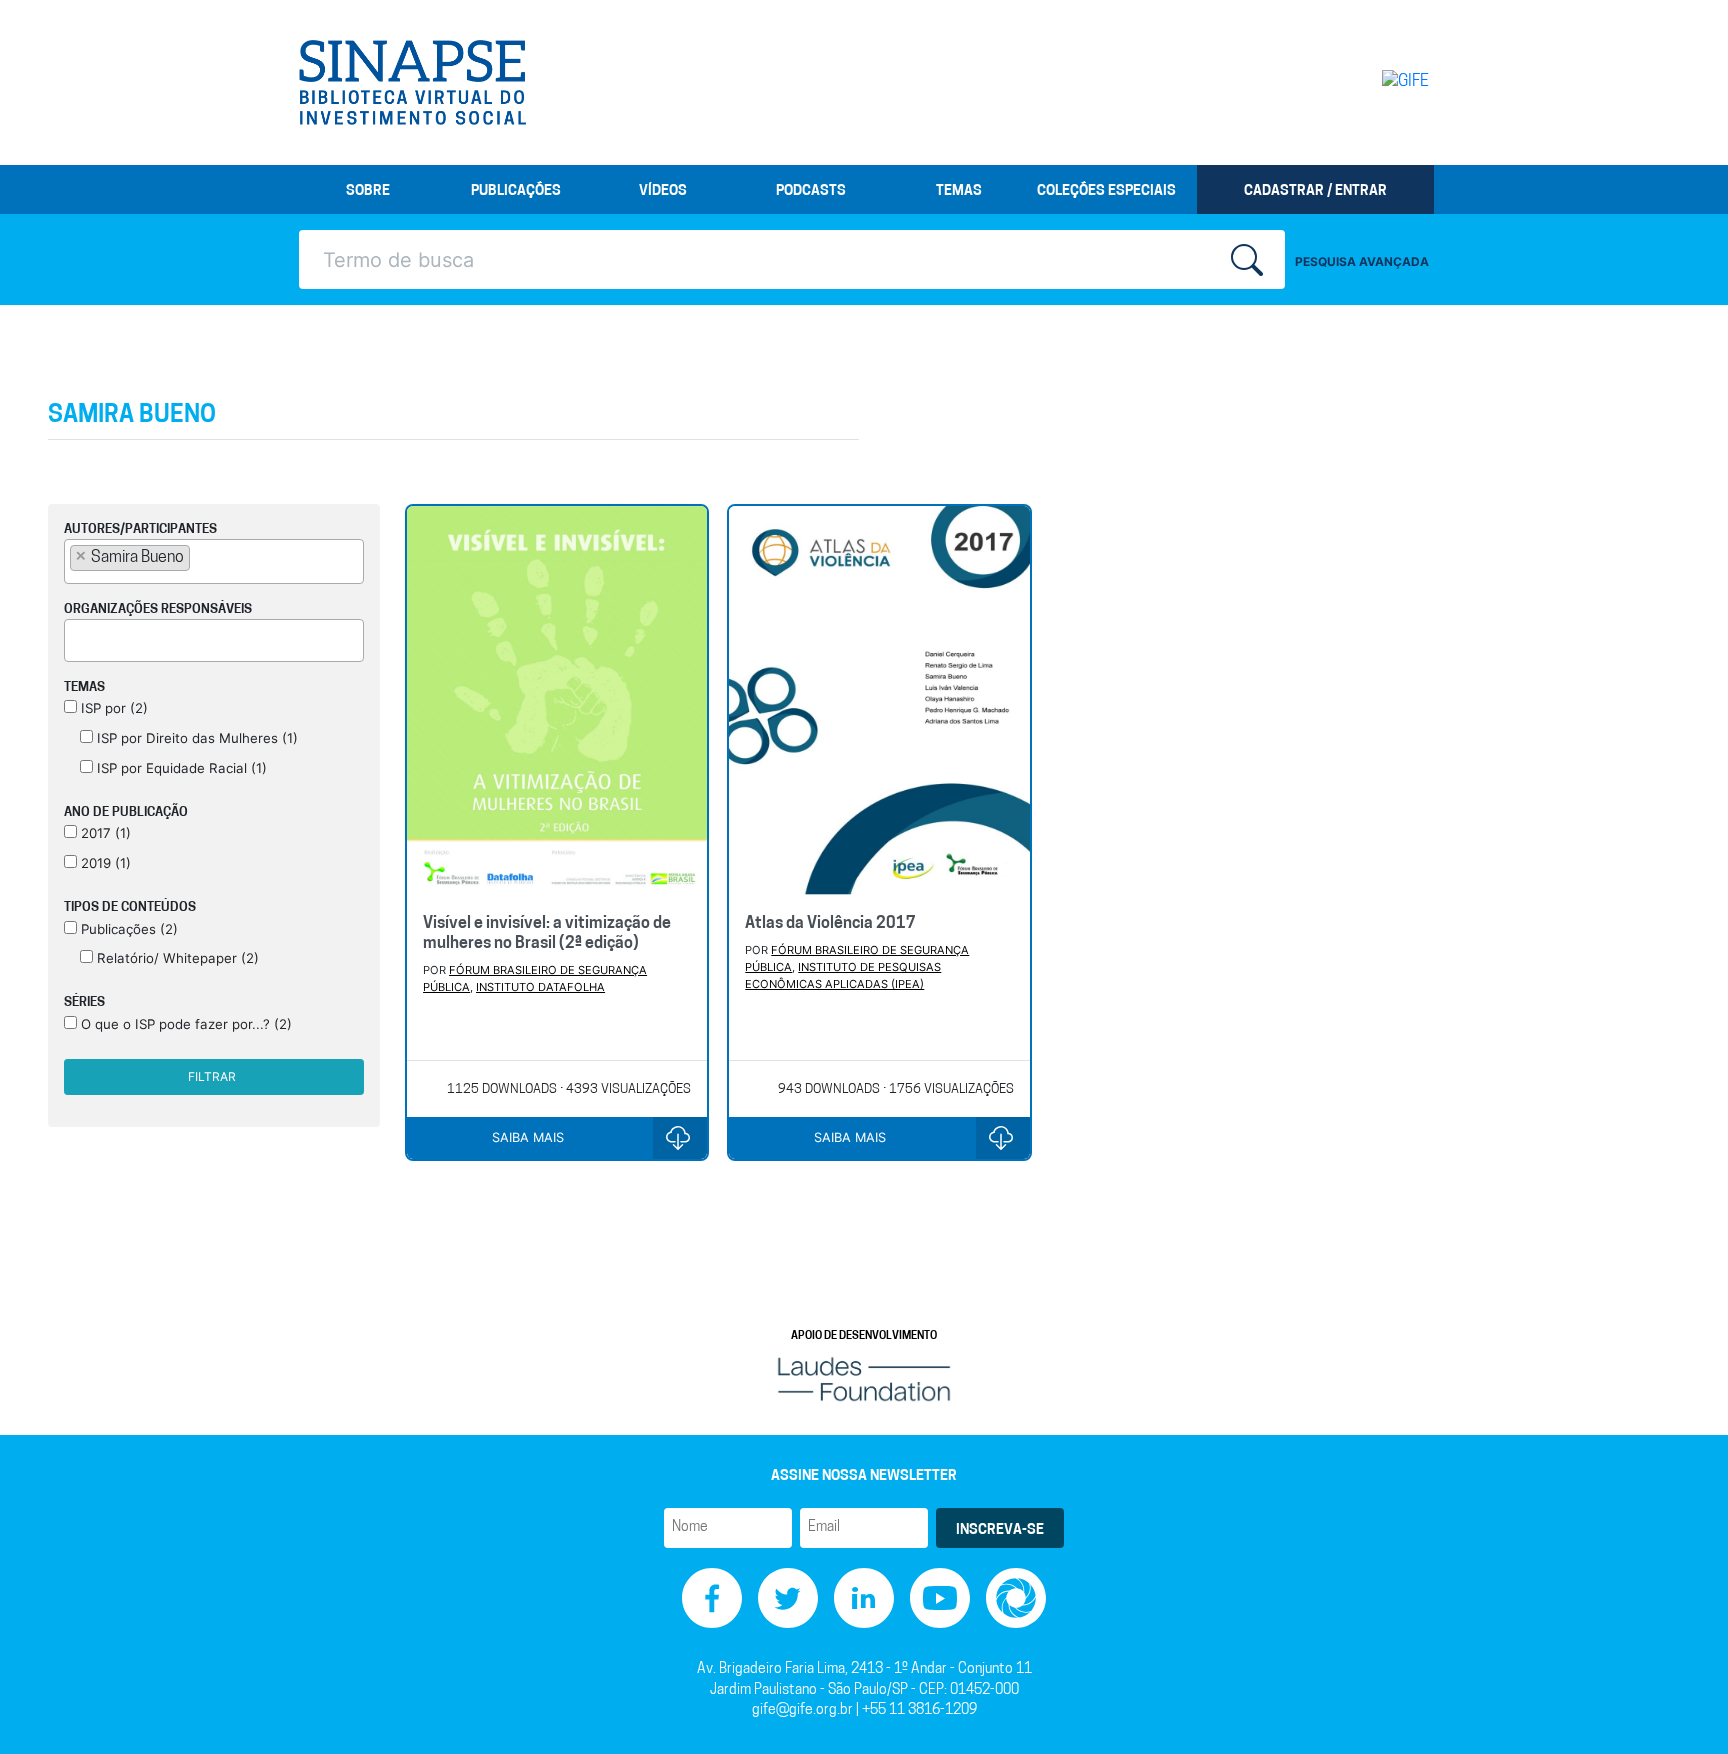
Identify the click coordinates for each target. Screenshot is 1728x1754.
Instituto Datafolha (540, 987)
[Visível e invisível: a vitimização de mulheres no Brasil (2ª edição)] (557, 702)
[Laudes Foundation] (864, 1379)
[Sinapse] (412, 83)
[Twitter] (788, 1598)
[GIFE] (1363, 82)
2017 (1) (104, 833)
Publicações (516, 191)
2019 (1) (104, 863)
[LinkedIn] (864, 1598)
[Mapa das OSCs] (1016, 1598)
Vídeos (663, 191)
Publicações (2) (127, 929)
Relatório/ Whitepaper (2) (176, 958)
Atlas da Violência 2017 (830, 924)
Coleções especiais (1106, 191)
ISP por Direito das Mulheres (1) (195, 738)
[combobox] (214, 561)
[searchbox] (201, 557)
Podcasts (811, 191)
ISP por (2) (112, 708)
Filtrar (212, 1076)
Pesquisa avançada (1362, 261)
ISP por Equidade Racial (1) (180, 768)
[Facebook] (712, 1598)
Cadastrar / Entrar (1315, 191)
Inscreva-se (1000, 1530)
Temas (959, 191)
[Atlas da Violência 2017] (879, 702)
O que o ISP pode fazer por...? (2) (184, 1024)
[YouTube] (940, 1598)
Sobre (368, 191)
